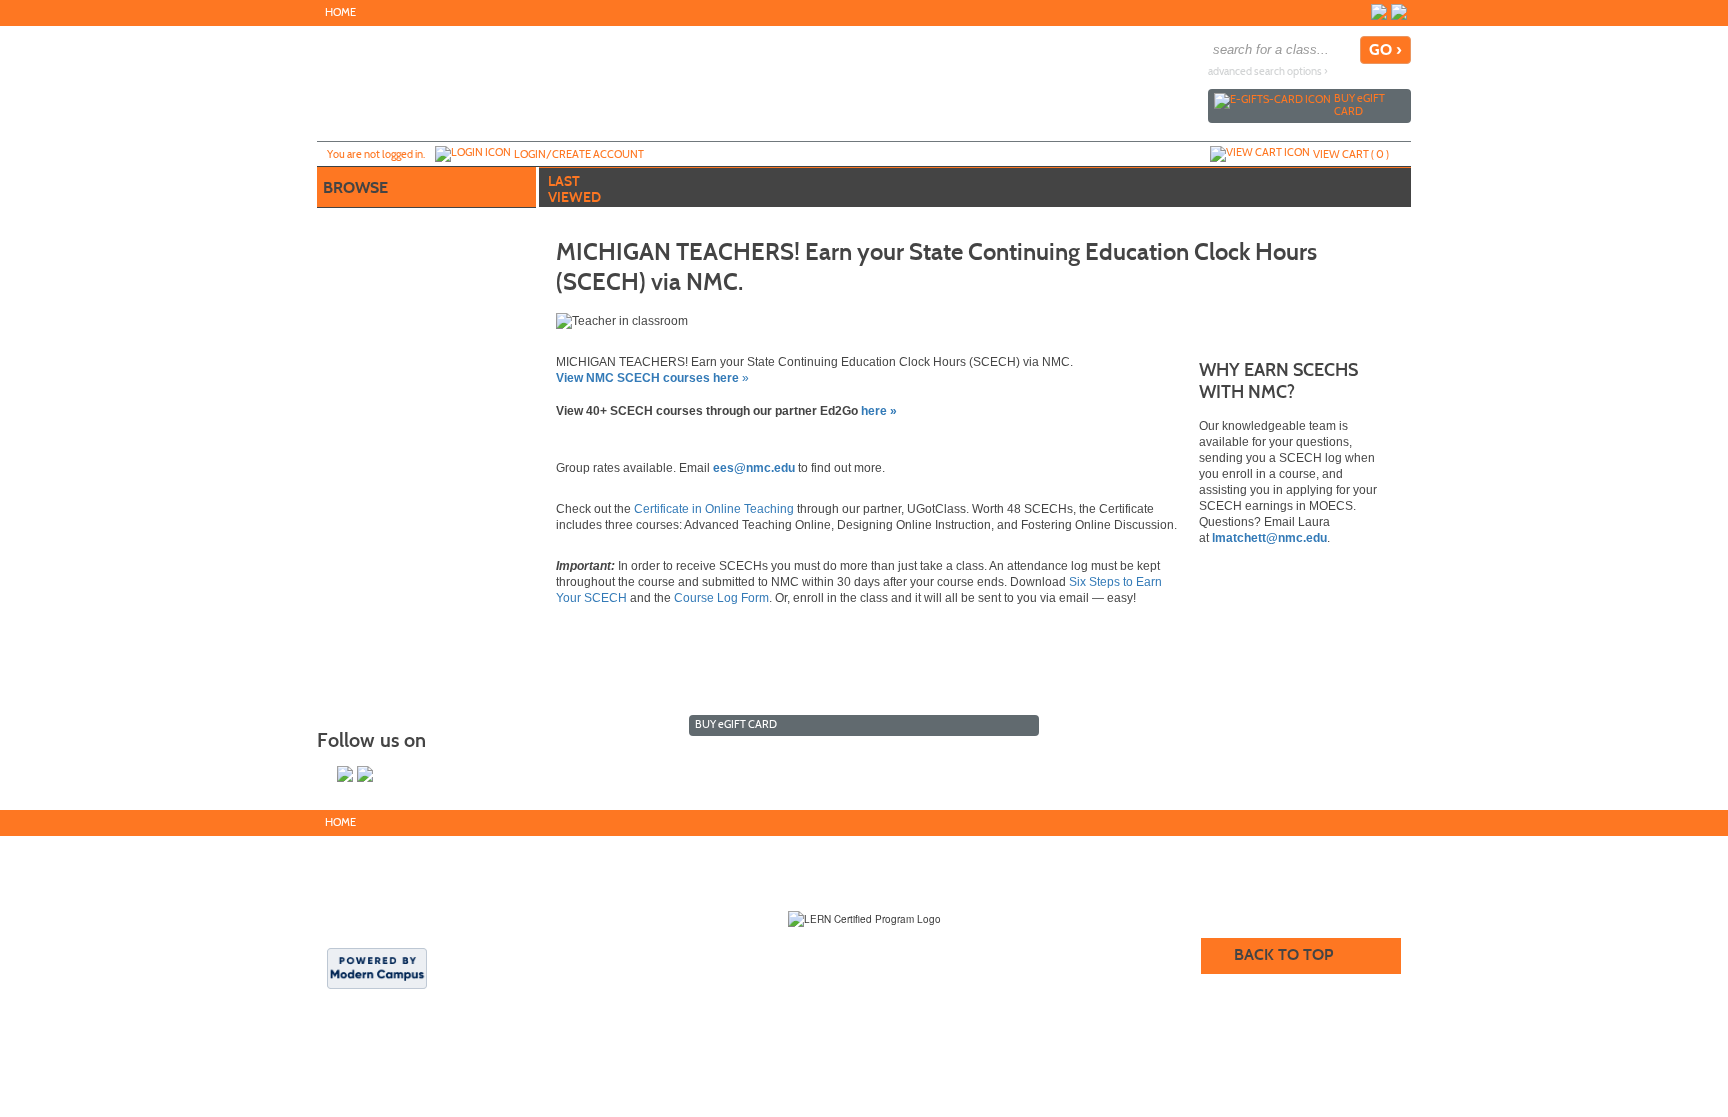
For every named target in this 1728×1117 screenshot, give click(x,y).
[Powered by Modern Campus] (377, 967)
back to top (1283, 954)
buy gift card (1359, 104)
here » (879, 411)
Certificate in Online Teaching (714, 509)
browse (355, 187)
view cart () (1351, 154)
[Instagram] (1399, 12)
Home (340, 12)
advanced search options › (1268, 71)
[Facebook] (1379, 12)
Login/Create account (579, 154)
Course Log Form (721, 598)
